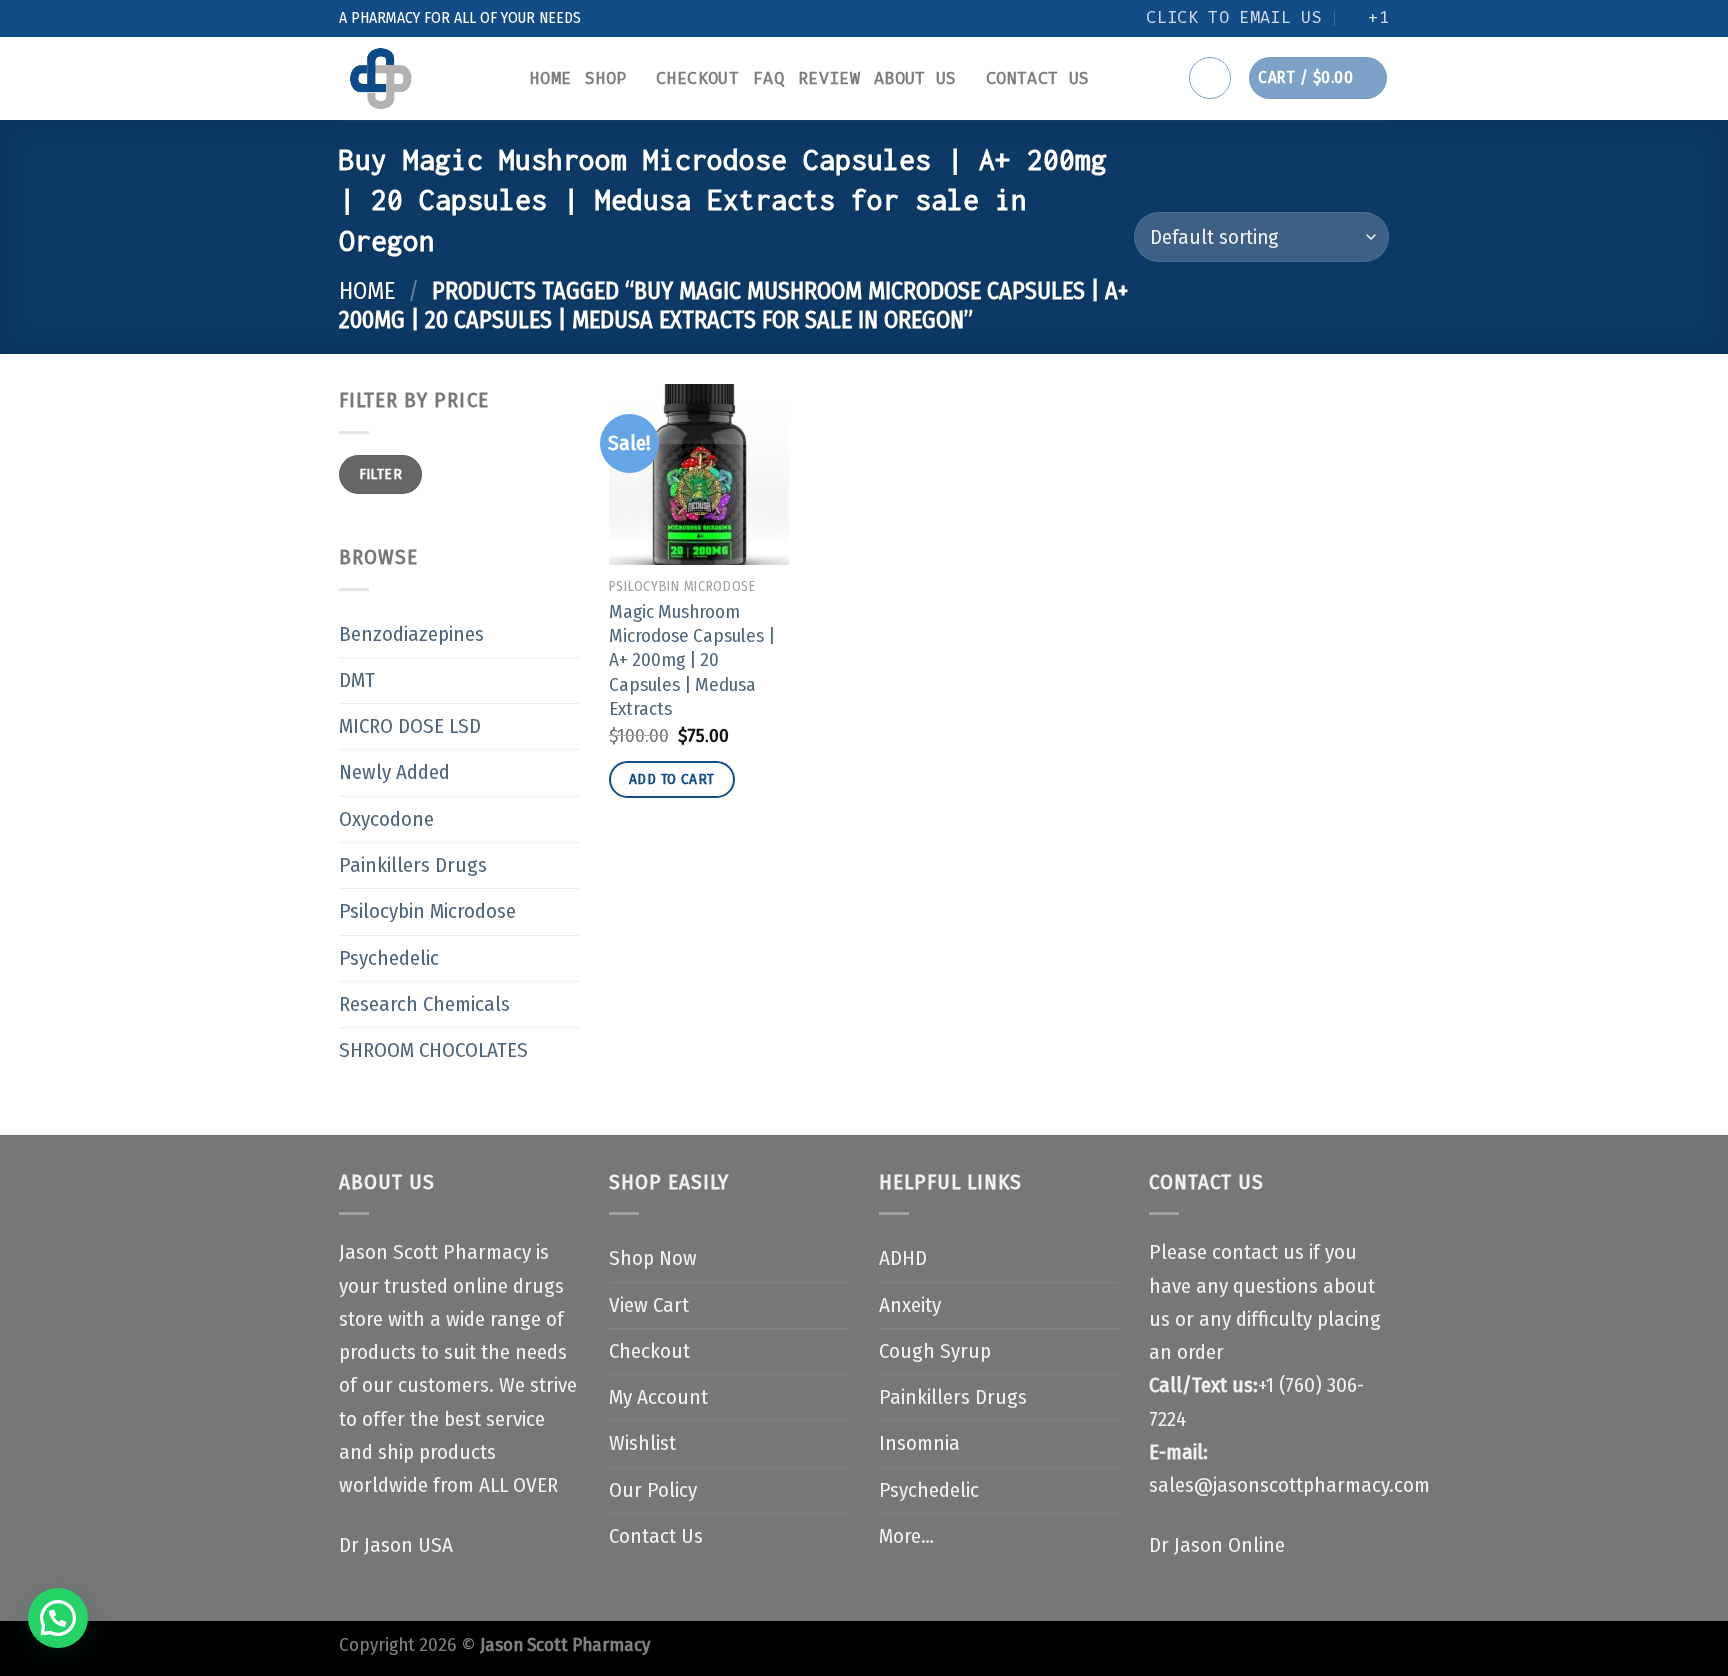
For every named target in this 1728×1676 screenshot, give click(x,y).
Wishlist (642, 1443)
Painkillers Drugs (413, 865)
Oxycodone (386, 819)
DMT (357, 680)
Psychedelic (389, 958)
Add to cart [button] (672, 779)
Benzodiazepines (411, 634)
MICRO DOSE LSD (410, 726)
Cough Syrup (935, 1351)
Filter (381, 474)
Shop (605, 78)
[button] (58, 1618)
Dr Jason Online (1217, 1545)
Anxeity (910, 1305)
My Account (658, 1397)
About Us (915, 78)
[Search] (1210, 78)
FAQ (768, 78)
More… (906, 1536)
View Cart (649, 1305)
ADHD (903, 1258)
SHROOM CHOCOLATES (433, 1050)
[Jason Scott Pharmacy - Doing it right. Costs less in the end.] (419, 78)
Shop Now (653, 1258)
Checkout (697, 78)
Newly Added (394, 772)
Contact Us (1037, 78)
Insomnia (919, 1443)
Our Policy (653, 1490)
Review (829, 78)
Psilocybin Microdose (427, 911)
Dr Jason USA (396, 1545)
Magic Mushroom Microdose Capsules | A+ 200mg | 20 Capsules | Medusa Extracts (692, 660)
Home (550, 78)
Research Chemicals (424, 1004)
